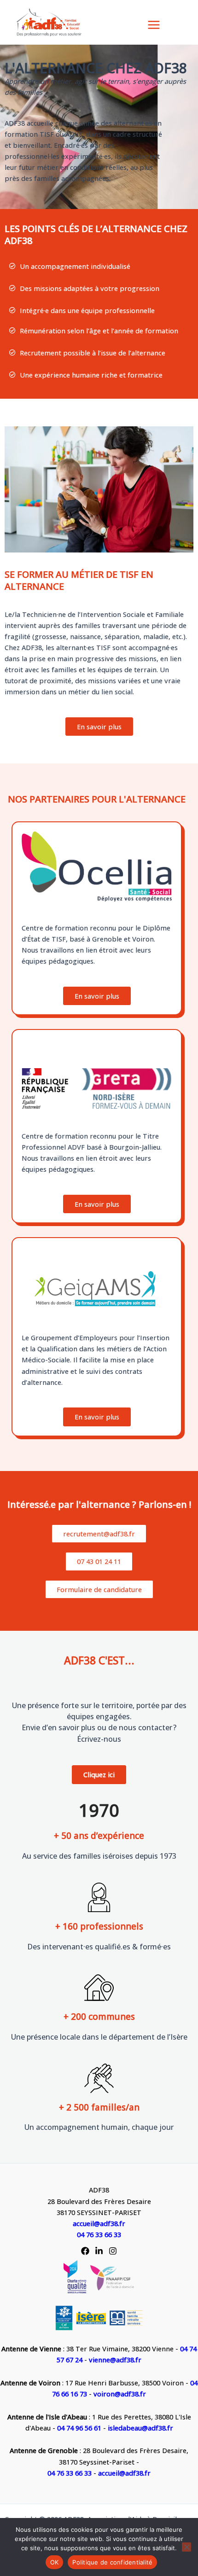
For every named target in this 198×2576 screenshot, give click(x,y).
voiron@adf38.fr (120, 2394)
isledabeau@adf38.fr (140, 2428)
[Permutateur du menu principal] (154, 25)
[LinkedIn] (99, 2251)
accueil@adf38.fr (99, 2223)
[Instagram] (113, 2251)
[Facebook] (85, 2251)
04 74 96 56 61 (80, 2428)
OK (55, 2562)
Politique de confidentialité (112, 2562)
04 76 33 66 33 (99, 2234)
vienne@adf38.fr (115, 2360)
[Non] (186, 2547)
